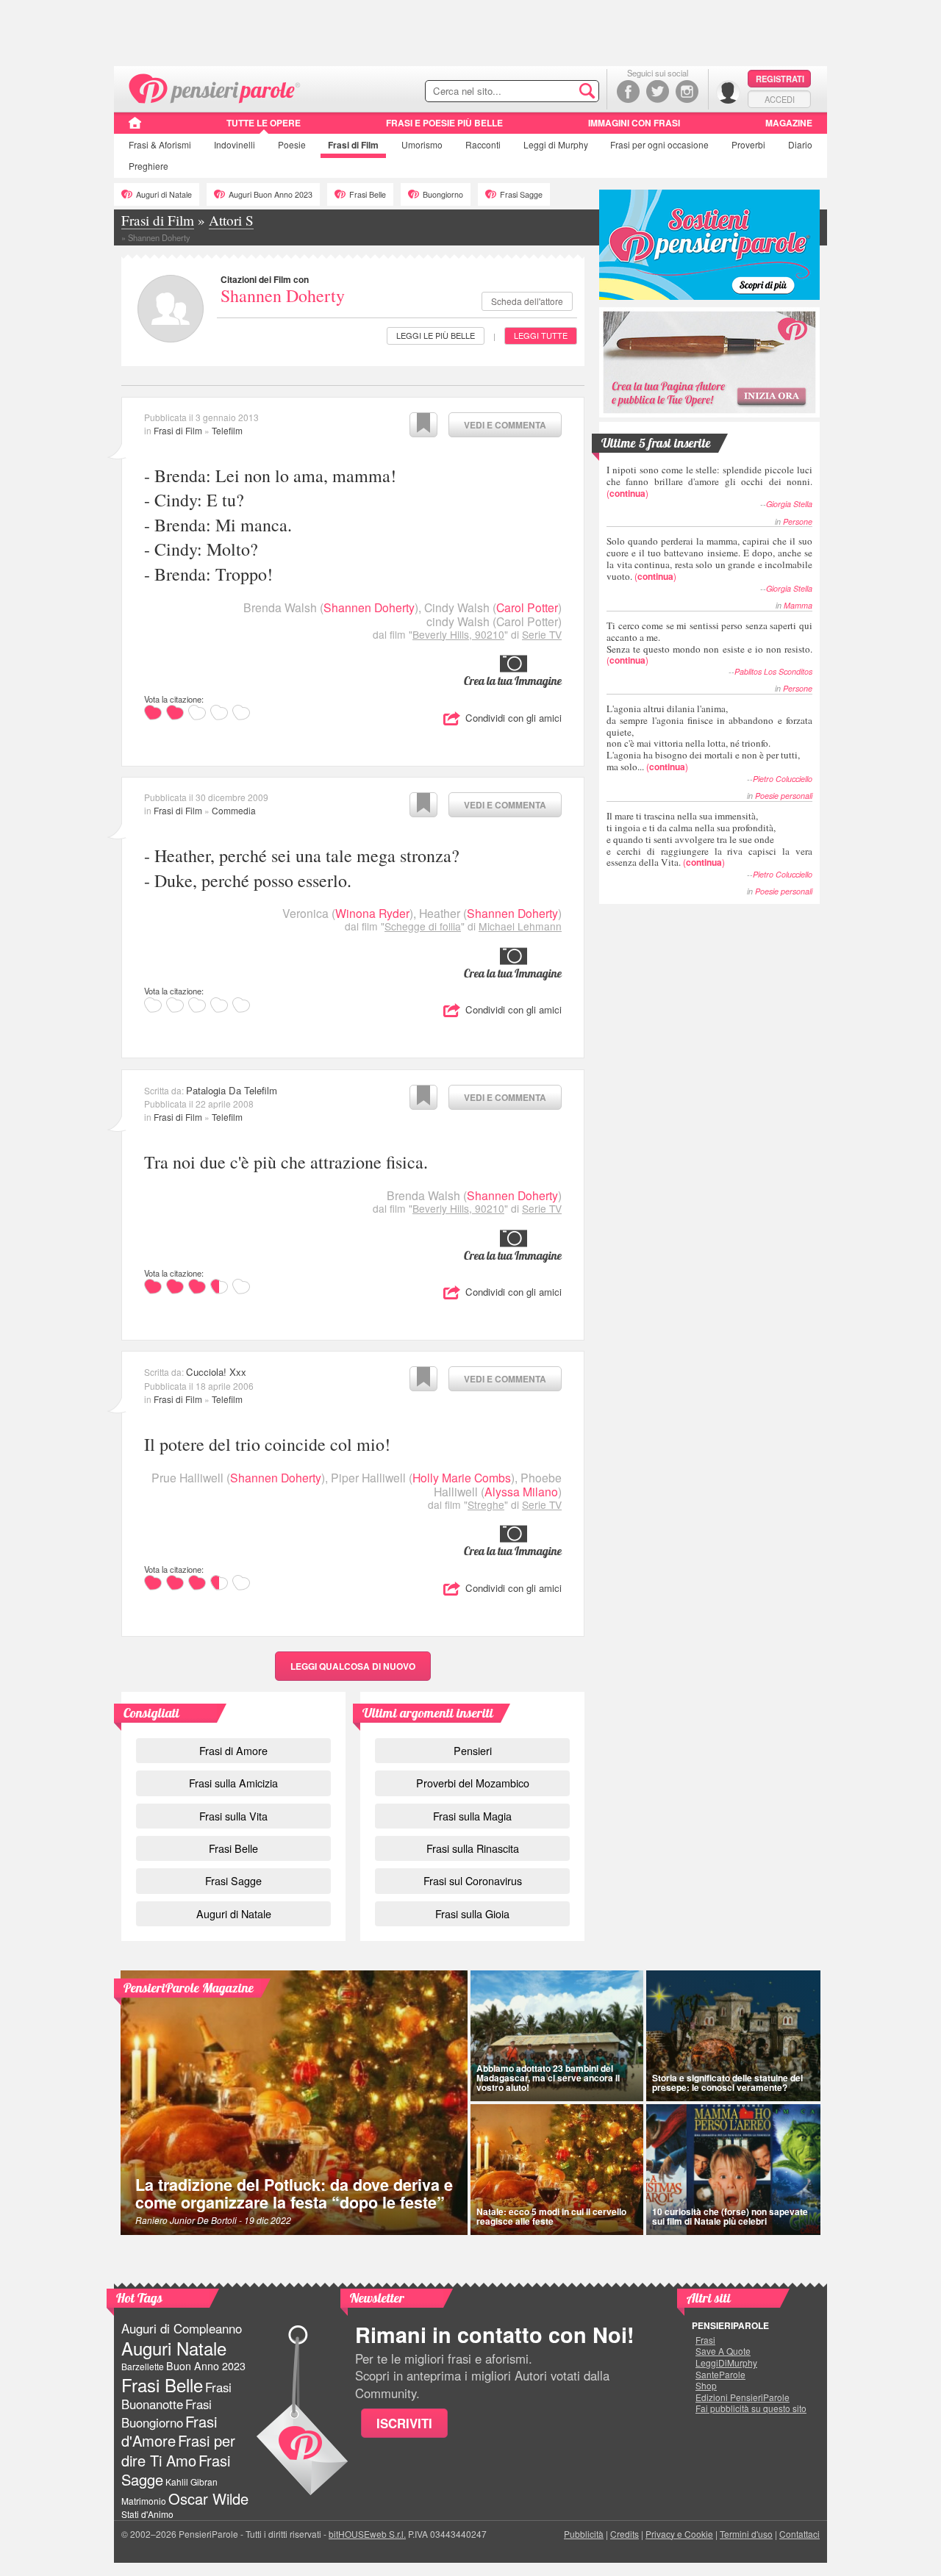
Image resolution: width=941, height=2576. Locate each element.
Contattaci (799, 2534)
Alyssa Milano (521, 1492)
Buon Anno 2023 (206, 2366)
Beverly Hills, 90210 (458, 634)
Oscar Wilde (208, 2498)
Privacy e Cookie (679, 2534)
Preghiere (149, 166)
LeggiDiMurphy (726, 2363)
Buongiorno (443, 194)
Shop (706, 2386)
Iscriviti (404, 2423)
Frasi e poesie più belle (444, 123)
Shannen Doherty (283, 295)
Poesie (292, 144)
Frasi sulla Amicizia (233, 1783)
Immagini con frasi (634, 123)
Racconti (483, 144)
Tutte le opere (264, 123)
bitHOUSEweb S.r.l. (367, 2534)
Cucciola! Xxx (216, 1372)
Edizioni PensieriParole (743, 2397)
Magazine (789, 123)
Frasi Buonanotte (176, 2396)
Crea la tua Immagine (513, 681)
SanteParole (720, 2375)
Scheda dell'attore (527, 301)
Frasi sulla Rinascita (473, 1848)
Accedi (780, 99)
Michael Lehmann (520, 926)
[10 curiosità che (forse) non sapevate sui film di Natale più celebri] (734, 2170)
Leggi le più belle (436, 335)
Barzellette (143, 2366)
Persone (798, 521)
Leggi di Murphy (556, 144)
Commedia (234, 810)
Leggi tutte (541, 335)
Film (353, 145)
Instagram (687, 92)
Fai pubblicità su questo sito (751, 2408)
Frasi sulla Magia (472, 1816)
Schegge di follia (423, 926)
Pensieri (473, 1750)
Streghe (486, 1504)
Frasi (160, 144)
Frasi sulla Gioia (472, 1913)
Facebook (628, 92)
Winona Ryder (372, 913)
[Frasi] (135, 128)
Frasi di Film (178, 430)
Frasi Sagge (521, 194)
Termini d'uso (746, 2534)
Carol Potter (527, 607)
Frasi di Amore (233, 1750)
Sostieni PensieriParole (709, 245)
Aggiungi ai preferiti (423, 425)
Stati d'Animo (147, 2514)
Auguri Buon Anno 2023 (271, 194)
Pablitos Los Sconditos (773, 671)
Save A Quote (723, 2351)
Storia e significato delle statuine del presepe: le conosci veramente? (727, 2082)
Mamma (798, 605)
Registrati (780, 79)
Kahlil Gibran (192, 2482)
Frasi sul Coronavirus (473, 1880)
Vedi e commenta (505, 425)
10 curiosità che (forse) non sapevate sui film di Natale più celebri (730, 2216)
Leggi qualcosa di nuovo (353, 1666)
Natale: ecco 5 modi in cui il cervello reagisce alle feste (551, 2216)
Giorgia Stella (789, 504)
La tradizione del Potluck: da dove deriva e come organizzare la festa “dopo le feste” (294, 2193)
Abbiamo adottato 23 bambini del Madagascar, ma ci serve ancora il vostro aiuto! (548, 2078)
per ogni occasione (659, 144)
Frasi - (215, 87)
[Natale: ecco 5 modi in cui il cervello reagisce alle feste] (557, 2170)
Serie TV (542, 634)
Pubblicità (584, 2534)
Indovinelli (235, 144)
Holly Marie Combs (462, 1478)
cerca (557, 92)
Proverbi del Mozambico (473, 1783)
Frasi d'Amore (169, 2431)
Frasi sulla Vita (233, 1816)
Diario (800, 144)
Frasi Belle (368, 194)
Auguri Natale (174, 2348)
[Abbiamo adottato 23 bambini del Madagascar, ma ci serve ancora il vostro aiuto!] (557, 2036)
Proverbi (748, 144)
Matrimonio (144, 2501)
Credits (625, 2534)
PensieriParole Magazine (189, 1988)
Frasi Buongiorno (167, 2413)
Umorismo (422, 144)
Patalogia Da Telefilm (232, 1090)
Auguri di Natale (164, 194)
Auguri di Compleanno (182, 2328)
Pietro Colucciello (783, 779)
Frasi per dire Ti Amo (178, 2450)
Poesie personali (784, 796)
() (709, 481)
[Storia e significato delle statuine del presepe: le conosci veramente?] (734, 2036)
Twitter (658, 92)
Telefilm (227, 430)
